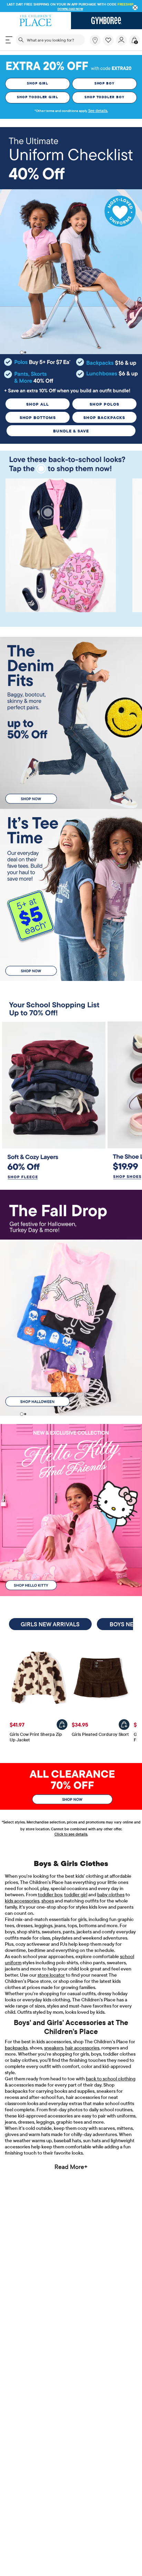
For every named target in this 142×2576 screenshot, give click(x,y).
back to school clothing (111, 2079)
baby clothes (111, 1895)
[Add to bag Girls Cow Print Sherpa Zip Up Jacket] (62, 1725)
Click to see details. (71, 1834)
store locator (51, 1975)
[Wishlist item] (109, 44)
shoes (48, 1901)
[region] (71, 6)
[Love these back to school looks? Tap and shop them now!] (71, 463)
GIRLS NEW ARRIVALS (50, 1624)
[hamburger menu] (9, 40)
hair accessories (82, 2048)
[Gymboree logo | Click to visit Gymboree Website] (106, 21)
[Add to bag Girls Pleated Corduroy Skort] (124, 1725)
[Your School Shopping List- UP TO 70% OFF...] (71, 1009)
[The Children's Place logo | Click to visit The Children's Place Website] (35, 21)
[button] (108, 40)
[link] (95, 40)
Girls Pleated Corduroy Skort (100, 1734)
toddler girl (76, 1895)
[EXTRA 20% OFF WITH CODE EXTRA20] (71, 65)
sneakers (54, 2048)
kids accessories (22, 1901)
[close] (135, 8)
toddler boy (50, 1895)
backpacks (16, 2048)
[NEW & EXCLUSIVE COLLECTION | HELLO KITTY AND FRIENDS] (71, 1510)
